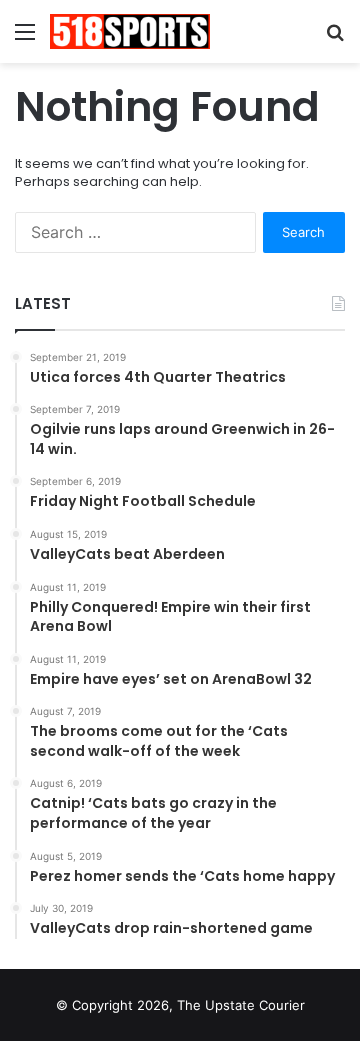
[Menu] (25, 38)
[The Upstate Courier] (130, 31)
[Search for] (335, 38)
